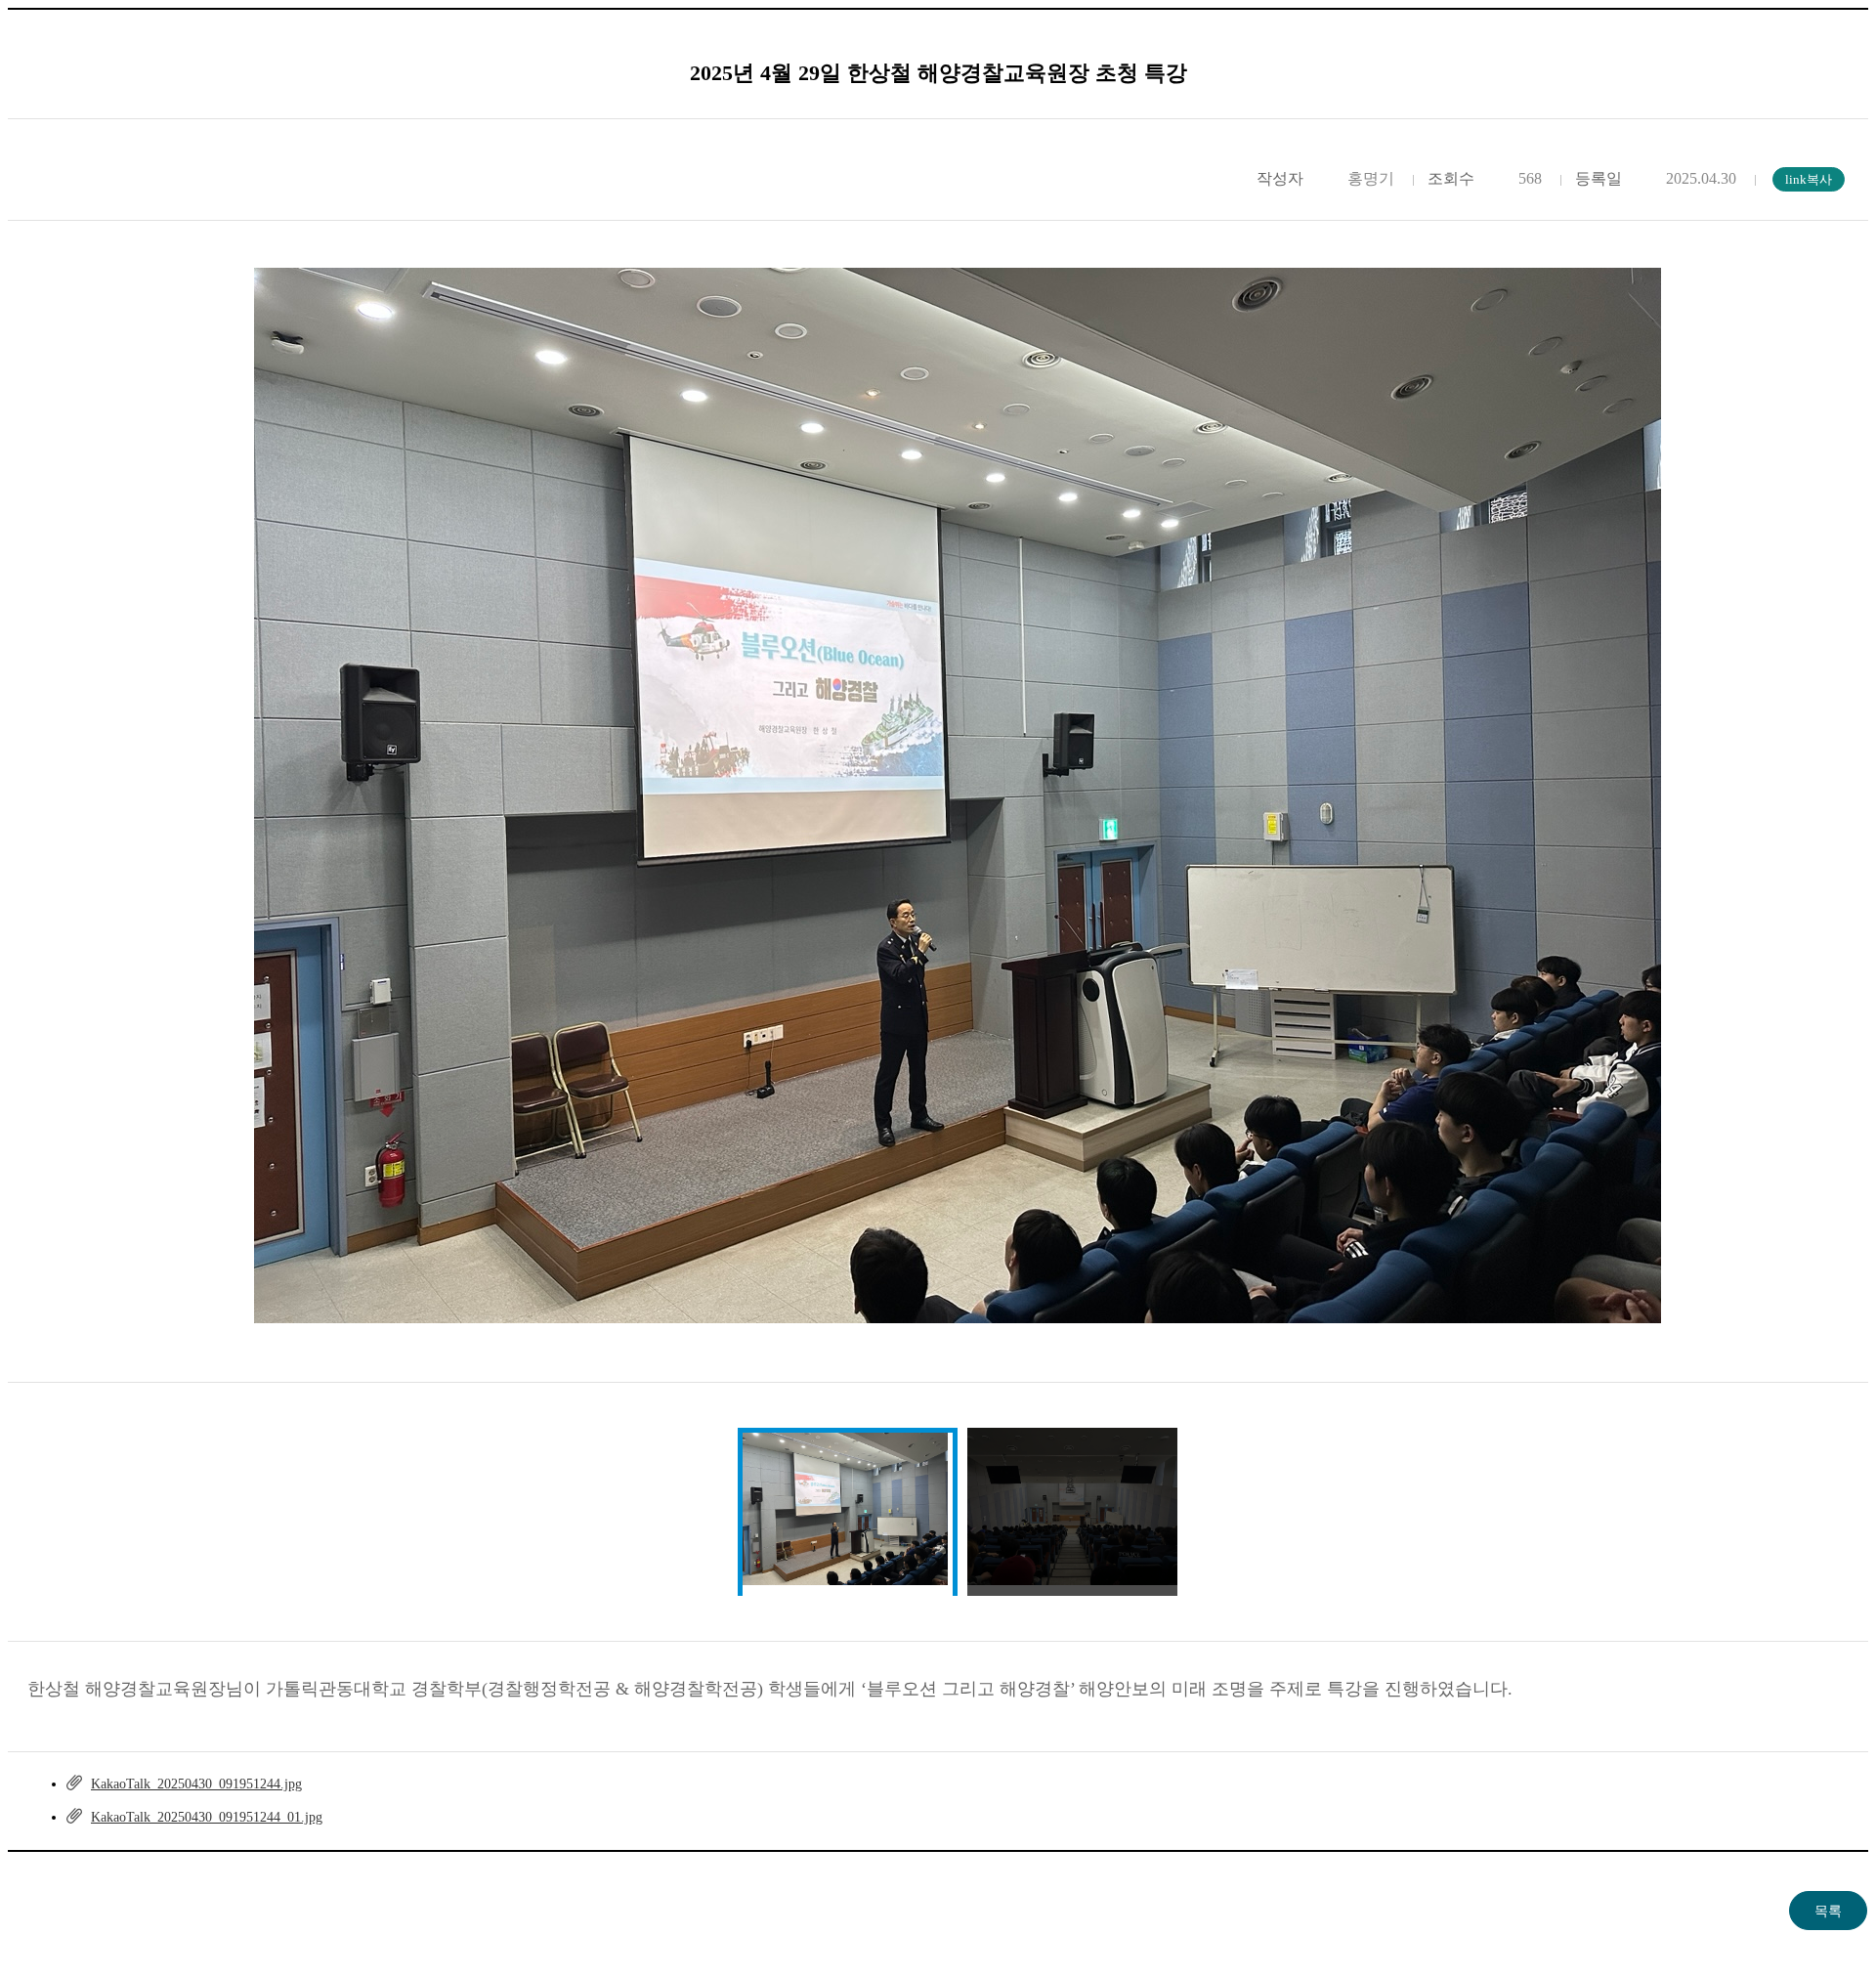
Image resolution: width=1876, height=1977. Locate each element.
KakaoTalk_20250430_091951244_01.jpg (207, 1817)
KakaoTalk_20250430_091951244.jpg (196, 1784)
